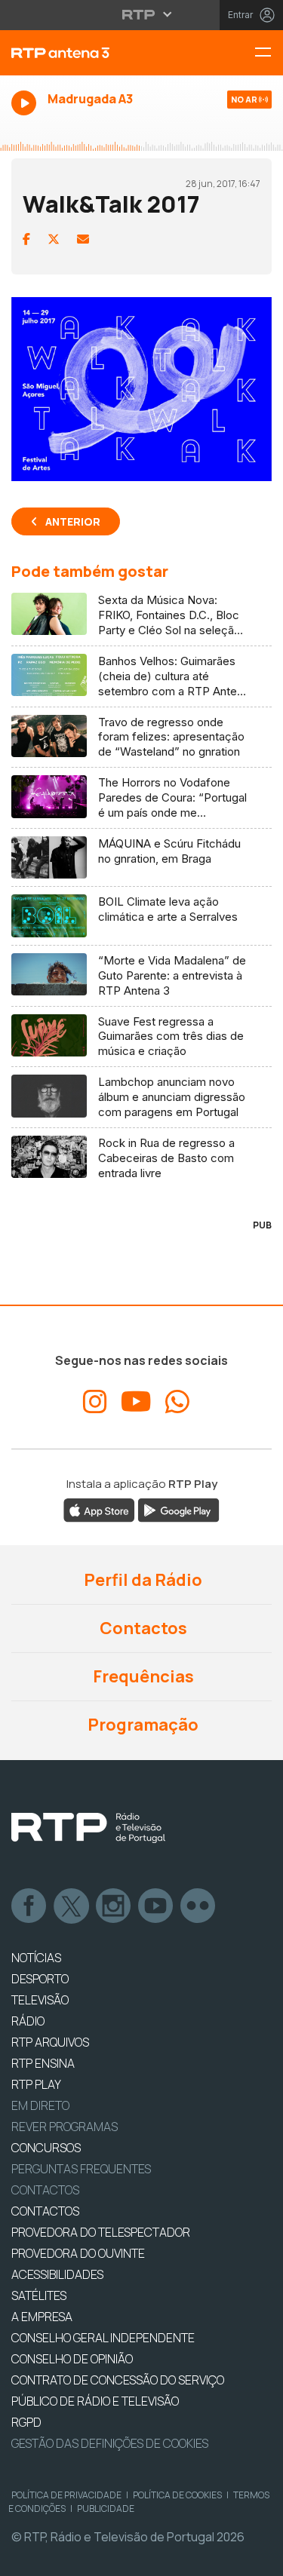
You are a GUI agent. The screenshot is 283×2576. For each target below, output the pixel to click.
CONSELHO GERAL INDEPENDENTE (103, 2338)
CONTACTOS (45, 2211)
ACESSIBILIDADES (57, 2274)
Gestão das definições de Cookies (110, 2443)
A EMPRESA (42, 2317)
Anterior (73, 521)
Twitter (72, 1906)
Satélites (39, 2295)
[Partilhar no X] (54, 239)
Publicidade (106, 2509)
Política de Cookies (177, 2495)
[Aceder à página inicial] (94, 53)
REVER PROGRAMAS (65, 2127)
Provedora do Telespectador (101, 2232)
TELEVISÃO (40, 2000)
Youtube (156, 1906)
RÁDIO (28, 2021)
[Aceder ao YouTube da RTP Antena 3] (136, 1402)
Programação (141, 1725)
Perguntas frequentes (81, 2169)
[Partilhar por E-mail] (83, 239)
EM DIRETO (40, 2105)
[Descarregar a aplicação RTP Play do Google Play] (178, 1510)
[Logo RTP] (88, 1828)
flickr (198, 1906)
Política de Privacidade (66, 2495)
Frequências (142, 1676)
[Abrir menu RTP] (141, 14)
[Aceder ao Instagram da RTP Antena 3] (95, 1402)
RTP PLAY (36, 2084)
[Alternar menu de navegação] (269, 53)
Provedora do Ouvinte (78, 2253)
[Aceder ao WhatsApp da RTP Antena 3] (177, 1402)
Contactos (142, 1628)
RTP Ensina (43, 2063)
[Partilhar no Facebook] (26, 239)
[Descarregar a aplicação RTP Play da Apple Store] (99, 1510)
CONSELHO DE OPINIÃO (72, 2359)
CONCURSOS (46, 2148)
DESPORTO (40, 1979)
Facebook (29, 1906)
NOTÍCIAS (36, 1958)
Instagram (114, 1906)
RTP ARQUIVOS (50, 2042)
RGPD (26, 2422)
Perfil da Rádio (141, 1580)
